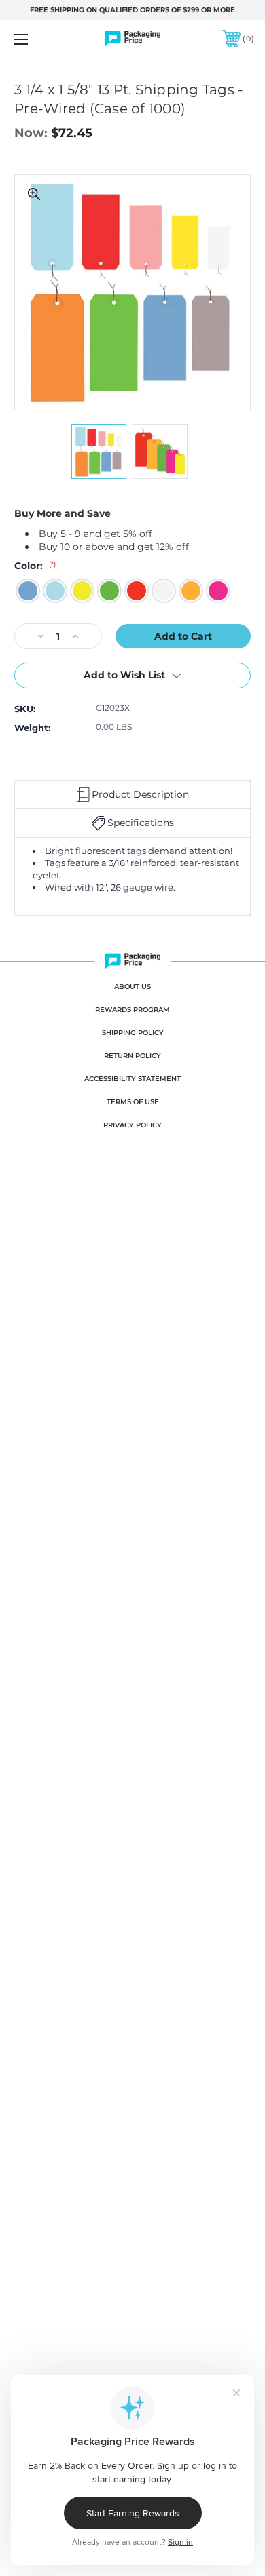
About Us (132, 987)
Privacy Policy (132, 1125)
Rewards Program (132, 1010)
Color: (35, 566)
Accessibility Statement (132, 1079)
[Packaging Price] (133, 39)
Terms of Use (133, 1102)
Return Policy (132, 1056)
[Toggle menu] (38, 39)
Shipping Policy (133, 1033)
